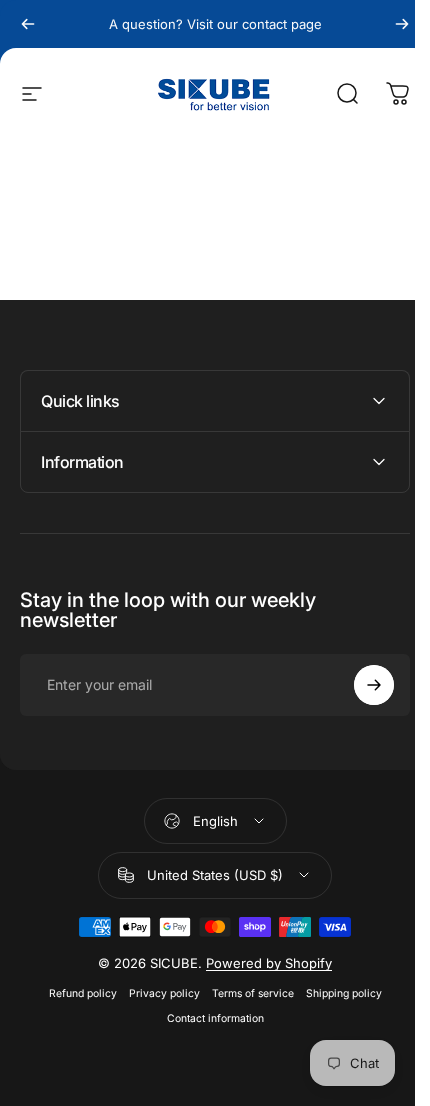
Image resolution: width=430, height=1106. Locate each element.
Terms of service (245, 993)
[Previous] (28, 24)
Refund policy (75, 993)
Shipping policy (336, 993)
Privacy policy (156, 993)
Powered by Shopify (262, 963)
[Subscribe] (359, 685)
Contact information (207, 1018)
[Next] (402, 24)
